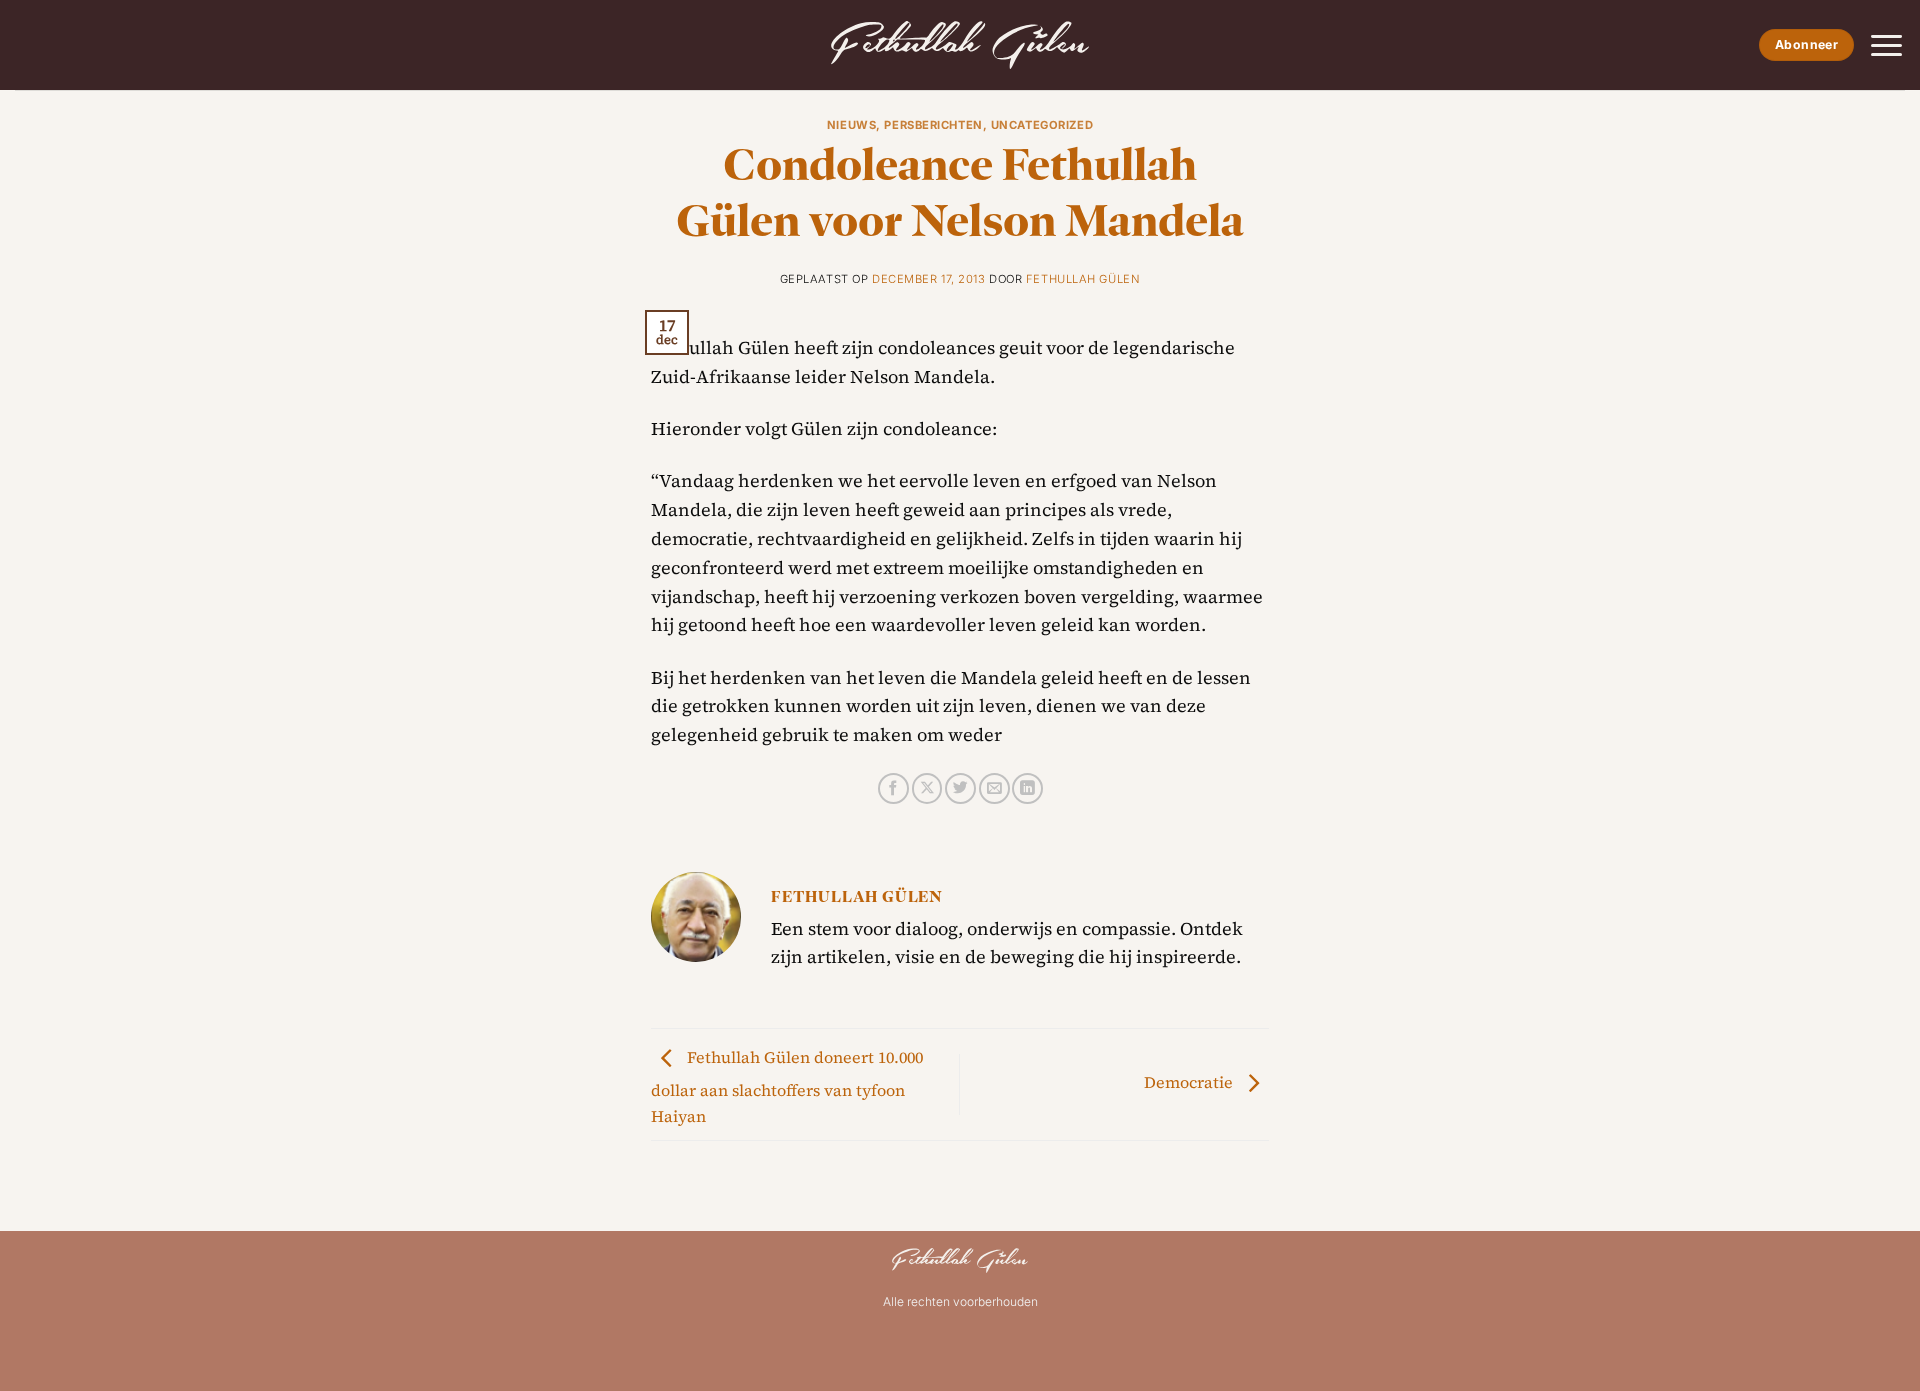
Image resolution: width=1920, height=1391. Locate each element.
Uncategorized (1042, 125)
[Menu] (1886, 45)
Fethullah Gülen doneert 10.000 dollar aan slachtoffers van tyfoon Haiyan (787, 1086)
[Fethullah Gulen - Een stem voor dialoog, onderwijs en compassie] (960, 45)
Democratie (1190, 1082)
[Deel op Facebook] (893, 788)
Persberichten (933, 125)
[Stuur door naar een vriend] (994, 788)
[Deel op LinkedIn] (1027, 788)
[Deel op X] (927, 788)
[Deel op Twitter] (960, 788)
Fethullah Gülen (1083, 279)
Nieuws (851, 125)
